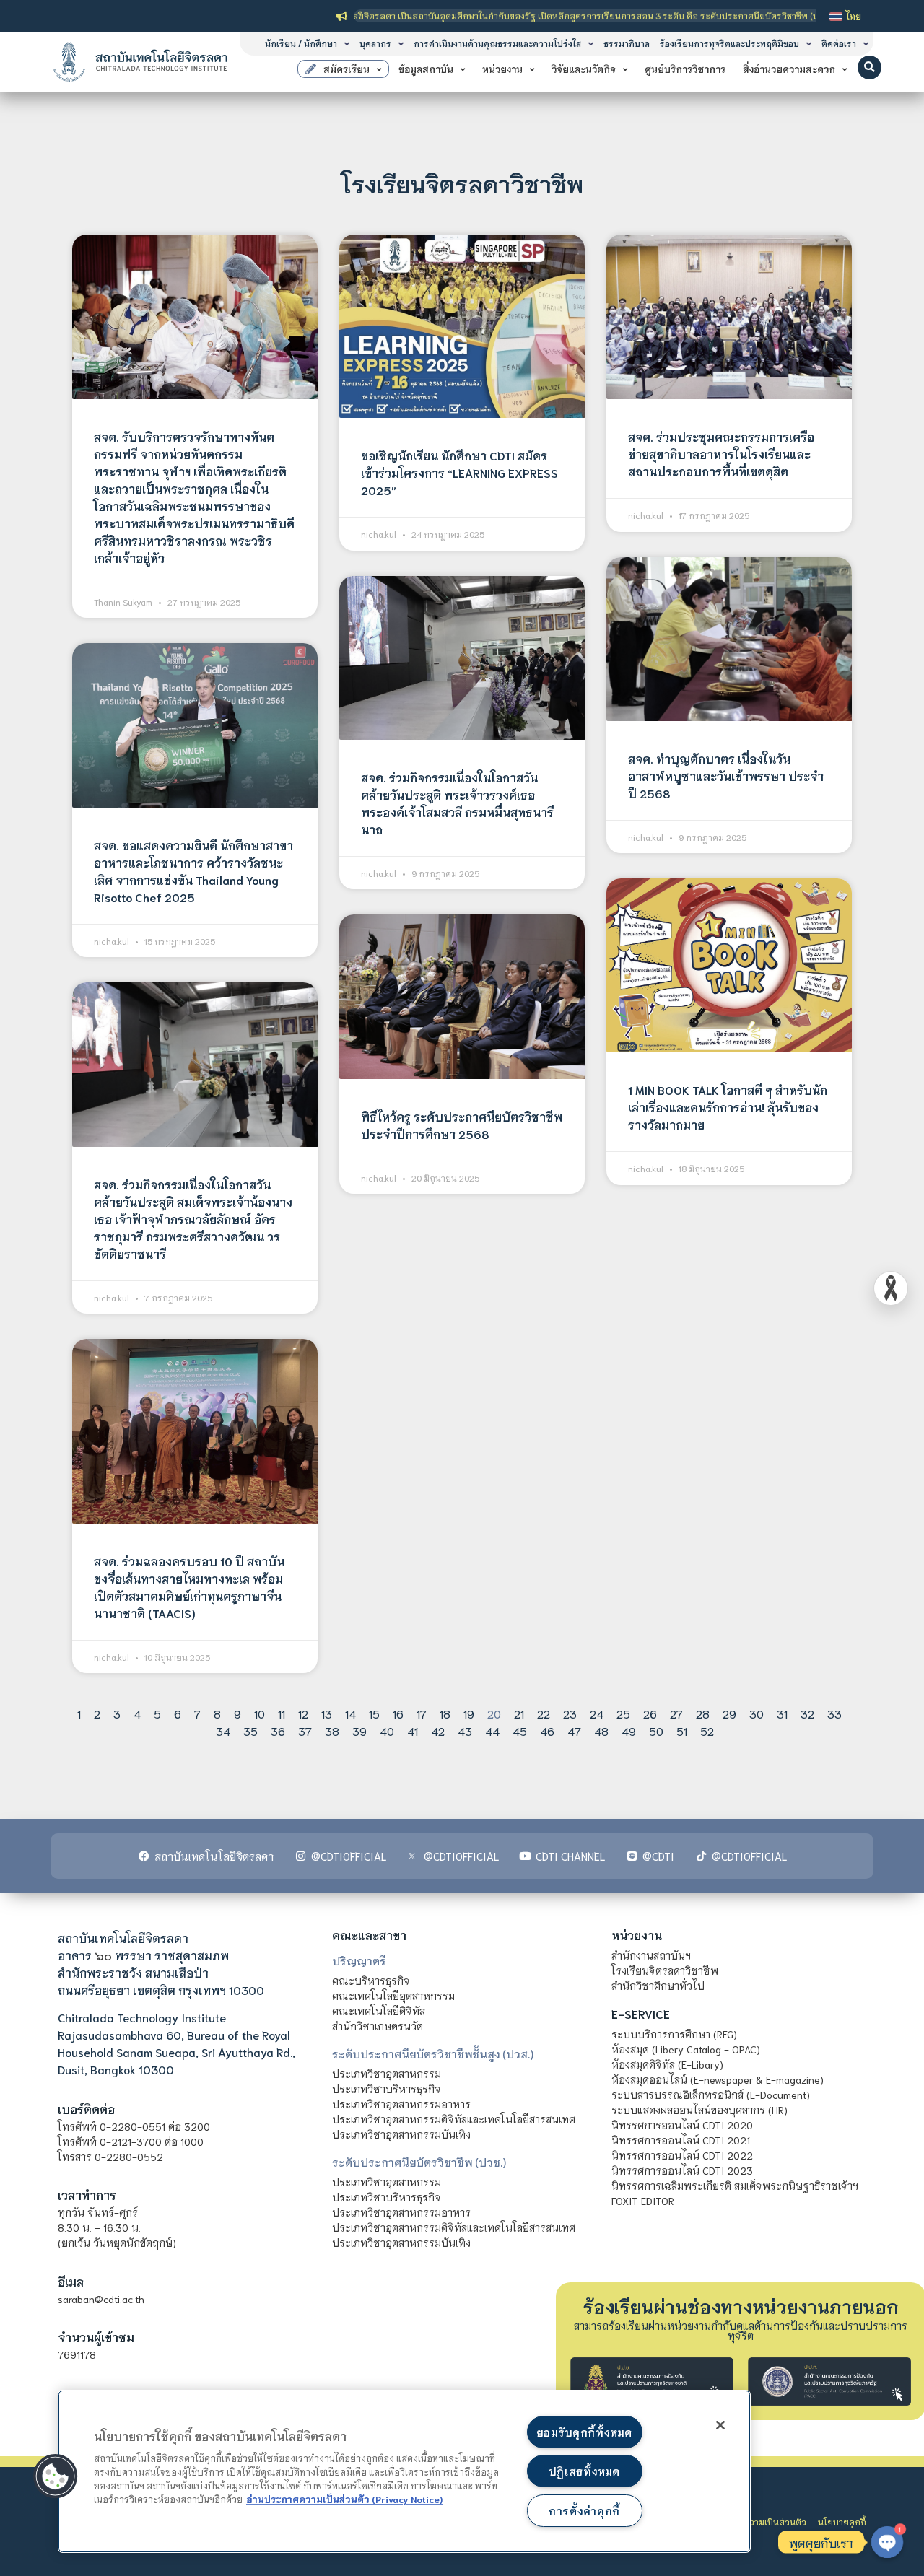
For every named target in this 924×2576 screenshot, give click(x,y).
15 (374, 1713)
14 (350, 1713)
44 (492, 1730)
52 (707, 1730)
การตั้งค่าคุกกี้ (584, 2511)
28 (703, 1713)
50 (656, 1730)
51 (682, 1730)
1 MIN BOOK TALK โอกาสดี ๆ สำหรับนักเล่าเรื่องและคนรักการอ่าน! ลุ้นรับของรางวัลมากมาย (728, 1107)
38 (332, 1730)
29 (729, 1713)
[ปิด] (720, 2425)
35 (250, 1730)
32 (807, 1713)
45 (520, 1730)
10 (260, 1713)
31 (782, 1713)
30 (757, 1713)
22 (544, 1713)
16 (398, 1713)
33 (834, 1713)
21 (519, 1713)
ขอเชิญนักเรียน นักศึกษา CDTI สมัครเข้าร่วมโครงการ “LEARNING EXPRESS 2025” (459, 472)
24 (597, 1713)
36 (278, 1730)
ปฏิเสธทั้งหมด (584, 2471)
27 (676, 1713)
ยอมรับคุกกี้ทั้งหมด (584, 2432)
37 (305, 1730)
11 (282, 1713)
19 (469, 1713)
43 (465, 1730)
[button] (869, 67)
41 (413, 1730)
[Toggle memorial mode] (891, 1288)
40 (387, 1730)
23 (570, 1713)
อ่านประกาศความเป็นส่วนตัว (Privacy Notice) (344, 2499)
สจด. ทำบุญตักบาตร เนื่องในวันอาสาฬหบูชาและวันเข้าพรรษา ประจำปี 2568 (726, 776)
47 (574, 1730)
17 (422, 1713)
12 (303, 1713)
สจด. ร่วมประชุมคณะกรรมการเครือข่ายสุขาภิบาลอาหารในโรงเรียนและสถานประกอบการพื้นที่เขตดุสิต (721, 454)
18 (445, 1713)
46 (547, 1730)
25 (623, 1713)
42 (438, 1730)
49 (629, 1730)
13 (327, 1713)
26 (650, 1713)
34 (223, 1730)
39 (359, 1730)
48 (601, 1730)
